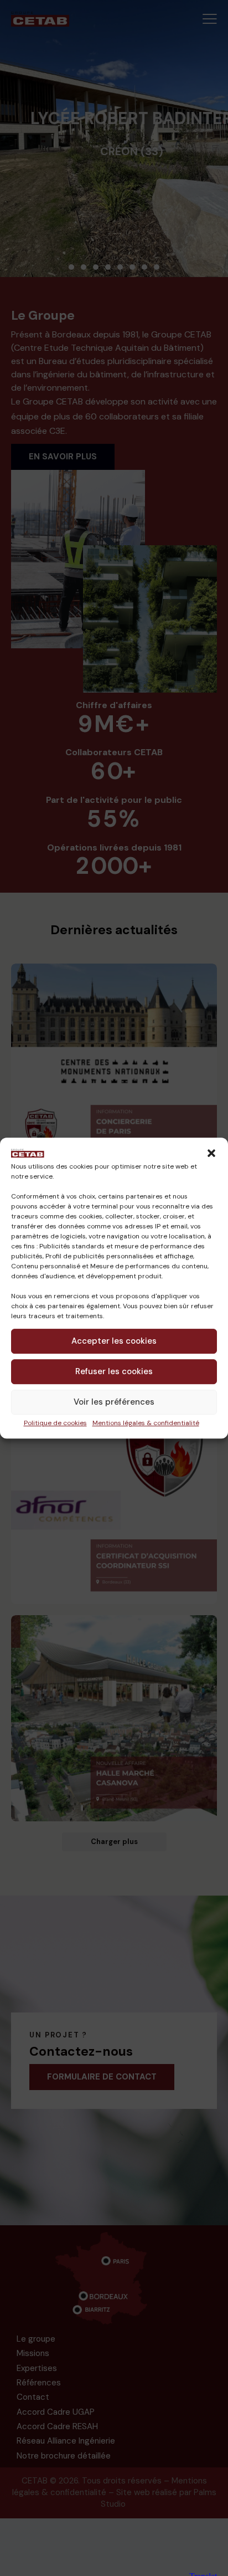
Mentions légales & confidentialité (146, 1423)
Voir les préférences (114, 1402)
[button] (211, 1153)
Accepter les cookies (114, 1341)
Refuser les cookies (114, 1372)
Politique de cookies (55, 1423)
